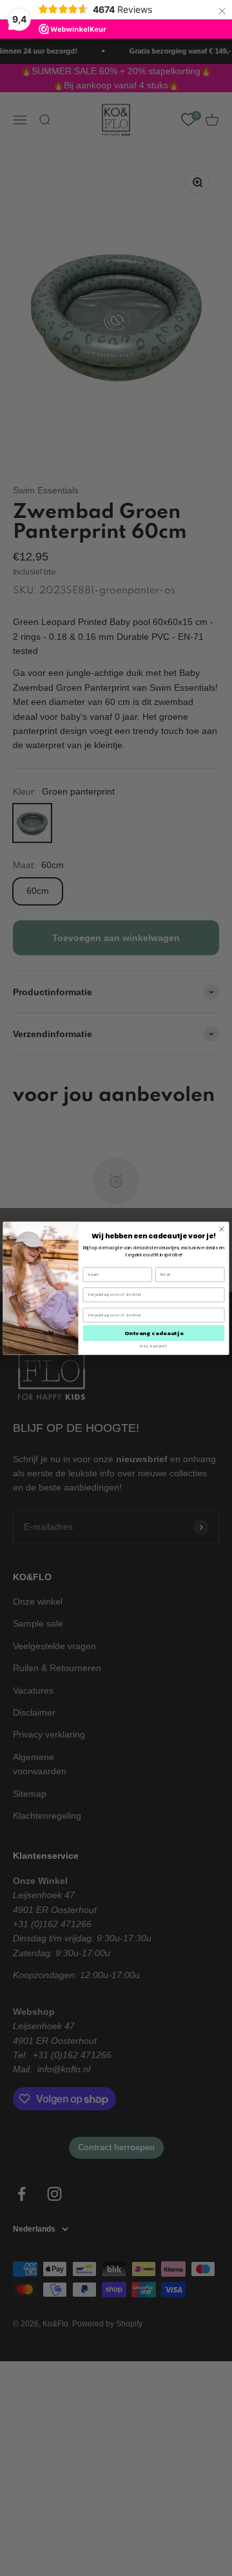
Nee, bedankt (153, 1346)
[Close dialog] (222, 1229)
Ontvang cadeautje (154, 1333)
